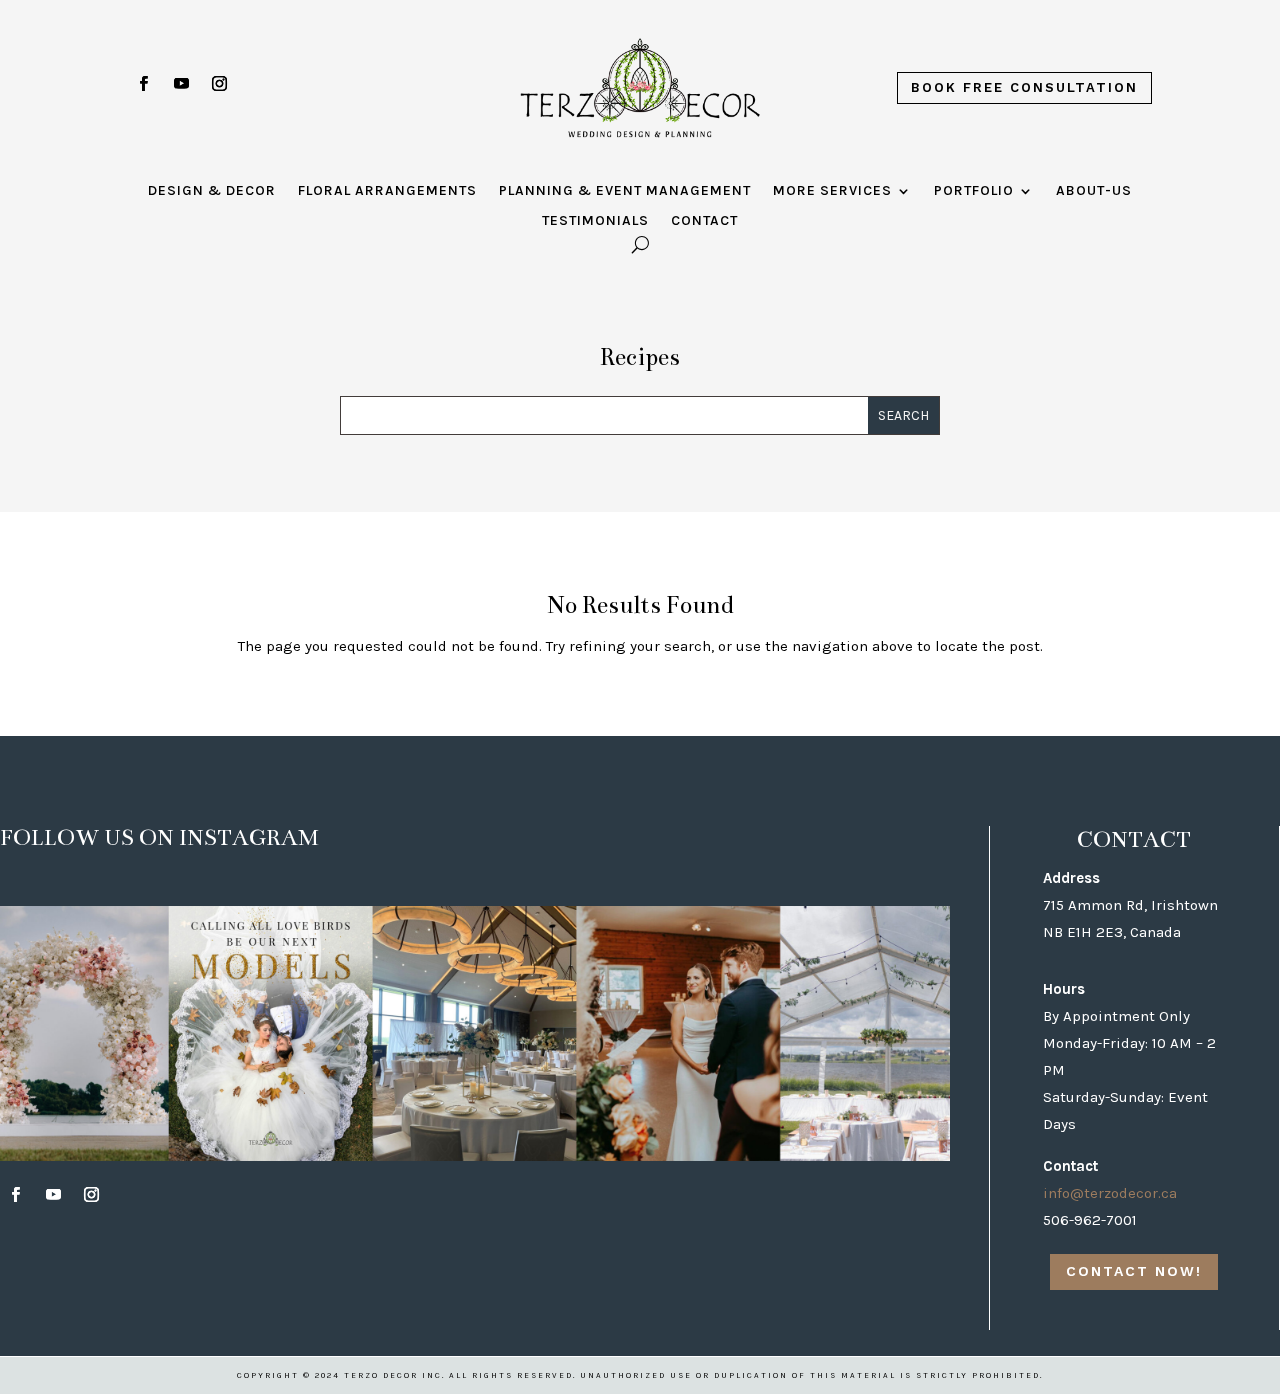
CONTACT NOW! (1134, 1271)
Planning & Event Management (625, 191)
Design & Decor (212, 191)
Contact (704, 221)
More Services (832, 191)
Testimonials (595, 221)
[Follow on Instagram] (219, 84)
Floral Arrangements (387, 191)
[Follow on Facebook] (143, 84)
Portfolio (974, 191)
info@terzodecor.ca (1110, 1193)
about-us (1094, 191)
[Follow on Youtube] (181, 84)
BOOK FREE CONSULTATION (1024, 87)
